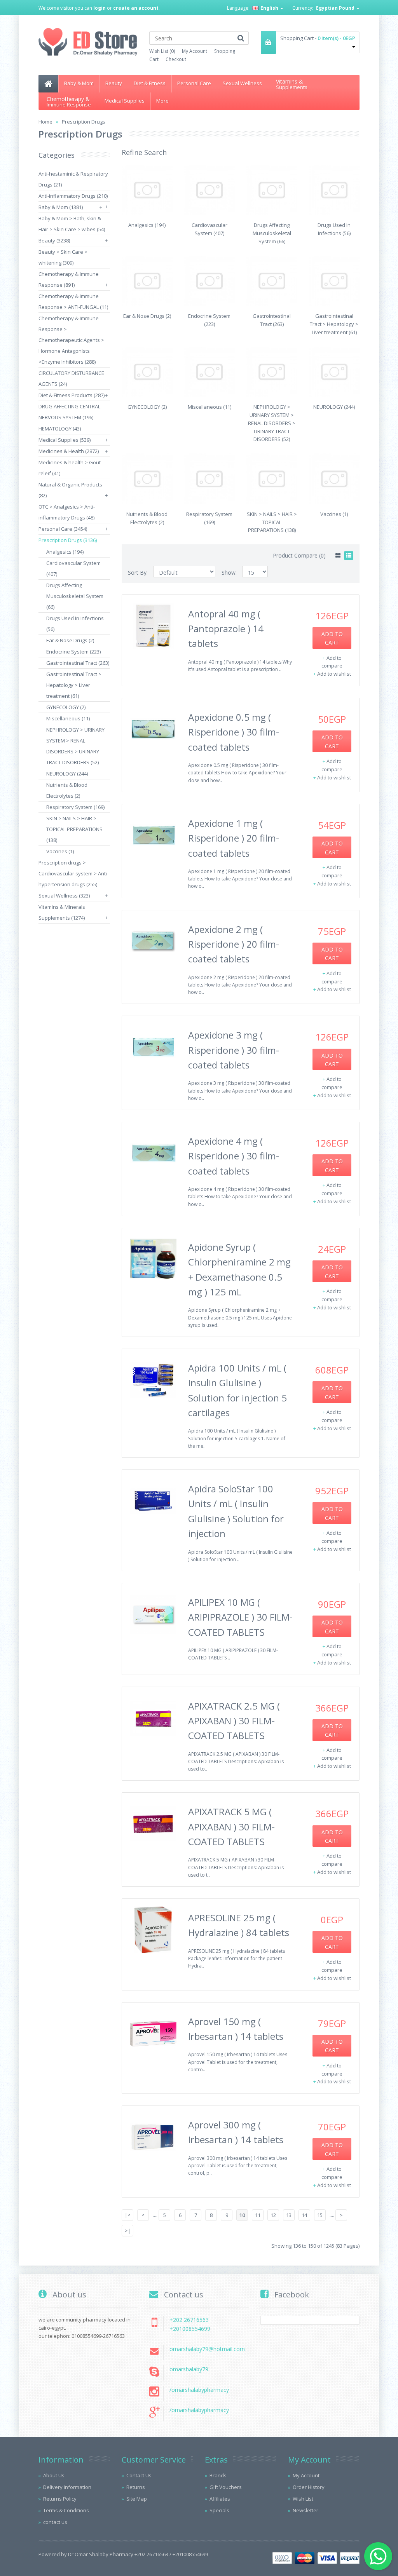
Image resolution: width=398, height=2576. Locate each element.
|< (128, 2215)
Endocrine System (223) (73, 652)
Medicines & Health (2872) (69, 451)
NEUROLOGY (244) (67, 774)
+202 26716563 (189, 2320)
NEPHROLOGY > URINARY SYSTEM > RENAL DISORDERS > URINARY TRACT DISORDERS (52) (272, 423)
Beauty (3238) (54, 241)
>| (128, 2231)
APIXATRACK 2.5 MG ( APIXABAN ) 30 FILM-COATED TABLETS (234, 1721)
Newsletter (305, 2510)
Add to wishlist (334, 674)
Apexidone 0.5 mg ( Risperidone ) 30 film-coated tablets (234, 732)
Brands (218, 2475)
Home (45, 122)
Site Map (137, 2499)
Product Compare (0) (299, 555)
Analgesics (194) (65, 552)
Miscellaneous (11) (68, 718)
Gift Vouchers (226, 2487)
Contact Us (139, 2475)
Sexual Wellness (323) (64, 896)
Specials (219, 2510)
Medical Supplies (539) (65, 440)
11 (258, 2215)
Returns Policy (60, 2499)
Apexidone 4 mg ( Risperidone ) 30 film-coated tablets (234, 1156)
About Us (54, 2475)
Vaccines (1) (60, 851)
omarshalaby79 (189, 2369)
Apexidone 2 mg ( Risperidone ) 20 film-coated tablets (234, 944)
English (269, 8)
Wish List (303, 2499)
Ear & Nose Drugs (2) (70, 640)
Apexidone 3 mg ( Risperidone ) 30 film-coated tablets (234, 1050)
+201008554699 (190, 2329)
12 (273, 2215)
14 (304, 2215)
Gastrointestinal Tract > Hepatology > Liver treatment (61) (74, 685)
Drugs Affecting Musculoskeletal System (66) (75, 596)
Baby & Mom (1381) (61, 207)
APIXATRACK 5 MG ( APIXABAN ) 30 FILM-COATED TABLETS (231, 1827)
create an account (136, 8)
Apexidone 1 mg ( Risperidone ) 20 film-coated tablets (234, 838)
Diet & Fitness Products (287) (72, 395)
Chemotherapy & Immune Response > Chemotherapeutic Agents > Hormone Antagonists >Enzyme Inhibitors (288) (71, 340)
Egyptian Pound (336, 8)
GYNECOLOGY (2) (66, 707)
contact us (55, 2522)
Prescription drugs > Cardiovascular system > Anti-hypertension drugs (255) (73, 873)
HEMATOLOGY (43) (60, 429)
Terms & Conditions (66, 2510)
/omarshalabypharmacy (199, 2390)
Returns (136, 2487)
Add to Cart (332, 638)
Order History (309, 2487)
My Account (195, 51)
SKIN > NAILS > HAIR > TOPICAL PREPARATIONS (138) (74, 829)
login (99, 8)
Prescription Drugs (84, 122)
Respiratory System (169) (75, 807)
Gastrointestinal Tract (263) (78, 663)
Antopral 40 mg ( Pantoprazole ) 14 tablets (226, 629)
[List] (349, 556)
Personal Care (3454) (63, 529)
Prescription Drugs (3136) (68, 540)
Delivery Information (67, 2487)
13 (289, 2215)
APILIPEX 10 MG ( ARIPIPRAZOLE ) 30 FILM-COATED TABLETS (240, 1617)
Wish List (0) (162, 51)
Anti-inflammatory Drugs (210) (73, 196)
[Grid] (338, 556)
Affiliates (220, 2499)
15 (320, 2215)
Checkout (176, 59)
